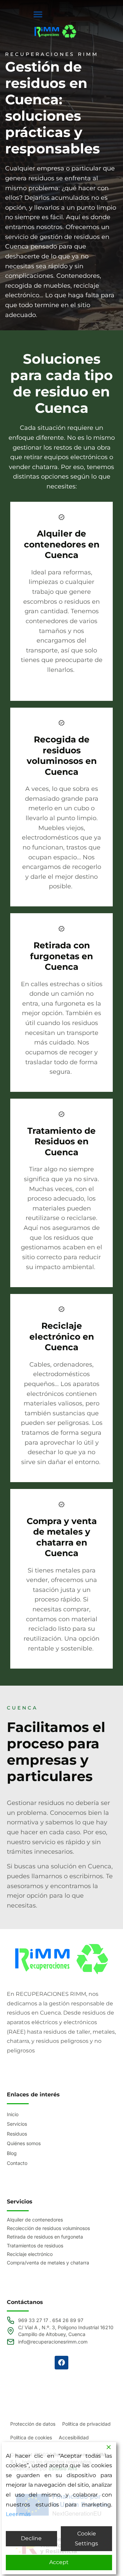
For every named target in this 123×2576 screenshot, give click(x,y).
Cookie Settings (86, 2539)
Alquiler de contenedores (35, 2220)
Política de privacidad (86, 2424)
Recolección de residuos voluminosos (48, 2228)
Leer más (18, 2514)
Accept (59, 2562)
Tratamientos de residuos (35, 2246)
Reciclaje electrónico (30, 2254)
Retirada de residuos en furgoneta (45, 2237)
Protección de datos (33, 2424)
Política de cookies (31, 2437)
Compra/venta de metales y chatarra (48, 2263)
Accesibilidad (74, 2437)
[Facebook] (61, 2363)
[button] (38, 14)
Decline (31, 2538)
